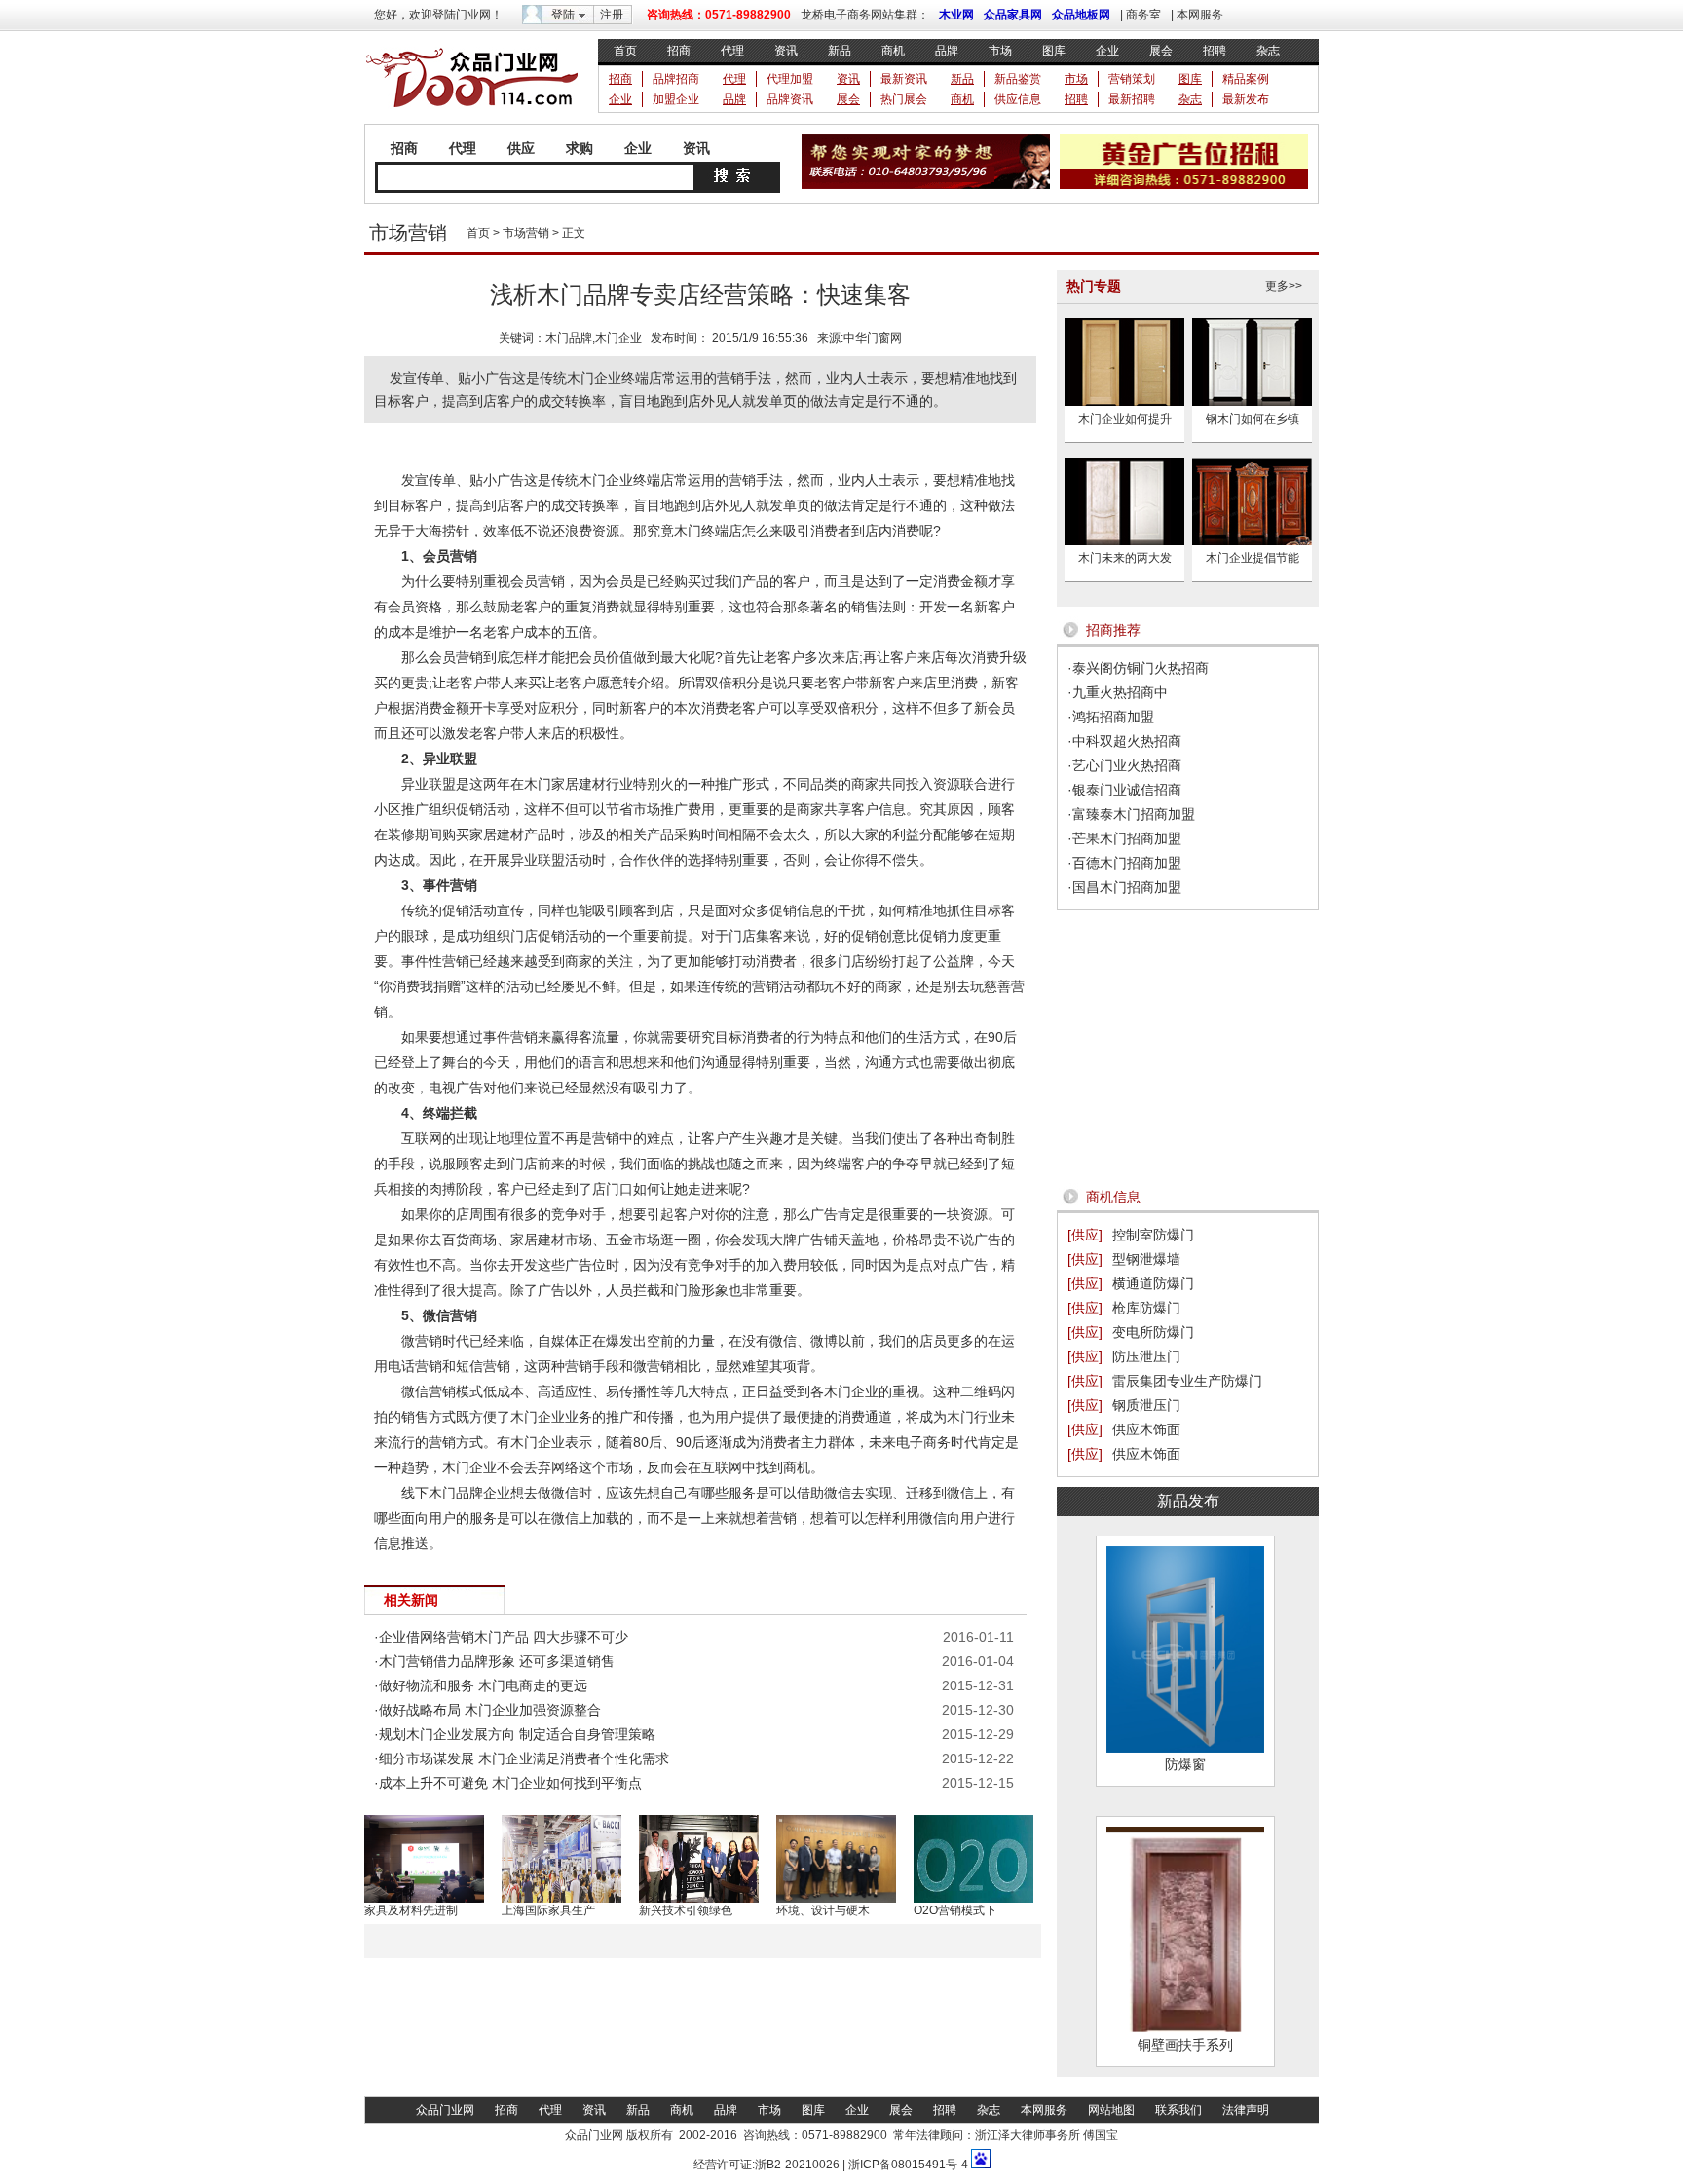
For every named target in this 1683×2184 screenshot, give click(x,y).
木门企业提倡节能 (1253, 558)
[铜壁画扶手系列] (1185, 2028)
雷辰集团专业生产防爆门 (1187, 1381)
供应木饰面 (1146, 1429)
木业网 (956, 15)
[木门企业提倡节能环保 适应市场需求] (1252, 541)
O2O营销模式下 (955, 1910)
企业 (1107, 51)
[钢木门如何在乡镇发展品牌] (1252, 402)
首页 (625, 51)
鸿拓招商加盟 (1113, 717)
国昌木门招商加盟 (1127, 887)
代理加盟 (790, 79)
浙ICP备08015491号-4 (907, 2165)
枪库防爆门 (1146, 1308)
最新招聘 (1132, 99)
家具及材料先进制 (411, 1910)
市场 (1000, 51)
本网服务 (1200, 15)
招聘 (1215, 51)
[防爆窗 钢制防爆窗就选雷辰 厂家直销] (1185, 1748)
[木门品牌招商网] (471, 113)
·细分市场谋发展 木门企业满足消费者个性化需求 (522, 1758)
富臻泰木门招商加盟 (1134, 814)
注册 (612, 15)
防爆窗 (1185, 1764)
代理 (732, 51)
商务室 (1143, 15)
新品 (840, 51)
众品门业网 (445, 2110)
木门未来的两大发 (1125, 558)
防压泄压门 (1146, 1356)
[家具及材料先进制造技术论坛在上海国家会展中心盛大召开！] (424, 1899)
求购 (580, 148)
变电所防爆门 (1153, 1332)
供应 (521, 148)
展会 (1161, 51)
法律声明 (1246, 2110)
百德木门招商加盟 (1127, 863)
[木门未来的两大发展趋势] (1124, 541)
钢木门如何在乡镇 (1253, 419)
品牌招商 (676, 79)
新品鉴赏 (1018, 79)
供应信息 (1018, 99)
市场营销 (526, 233)
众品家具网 (1013, 15)
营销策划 (1132, 79)
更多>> (1284, 286)
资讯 (786, 51)
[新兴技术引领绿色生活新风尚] (699, 1899)
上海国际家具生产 (548, 1910)
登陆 (563, 15)
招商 (679, 51)
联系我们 (1178, 2110)
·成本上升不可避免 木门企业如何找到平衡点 (508, 1783)
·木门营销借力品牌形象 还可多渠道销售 (494, 1661)
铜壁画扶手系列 (1185, 2045)
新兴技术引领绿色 (686, 1910)
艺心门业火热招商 (1127, 765)
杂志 (1268, 51)
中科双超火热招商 (1127, 741)
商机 (893, 51)
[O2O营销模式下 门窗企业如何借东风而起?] (973, 1899)
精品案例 (1246, 79)
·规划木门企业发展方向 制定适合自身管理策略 (515, 1734)
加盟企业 (676, 99)
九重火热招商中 (1120, 692)
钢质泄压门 (1146, 1405)
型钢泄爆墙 (1146, 1259)
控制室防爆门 (1153, 1235)
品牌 (947, 51)
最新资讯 (904, 79)
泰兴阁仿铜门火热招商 (1141, 668)
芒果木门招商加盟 (1127, 838)
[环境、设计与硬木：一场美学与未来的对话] (836, 1899)
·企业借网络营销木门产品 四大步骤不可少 (501, 1637)
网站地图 (1111, 2110)
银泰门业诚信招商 (1127, 790)
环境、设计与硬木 (823, 1910)
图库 (1054, 51)
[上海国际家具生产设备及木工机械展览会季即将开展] (561, 1899)
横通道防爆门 (1153, 1283)
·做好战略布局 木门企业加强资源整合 (487, 1710)
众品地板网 (1081, 15)
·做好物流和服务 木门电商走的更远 (481, 1685)
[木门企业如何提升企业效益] (1124, 402)
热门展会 (904, 99)
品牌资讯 (790, 99)
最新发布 (1246, 99)
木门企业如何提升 (1125, 419)
